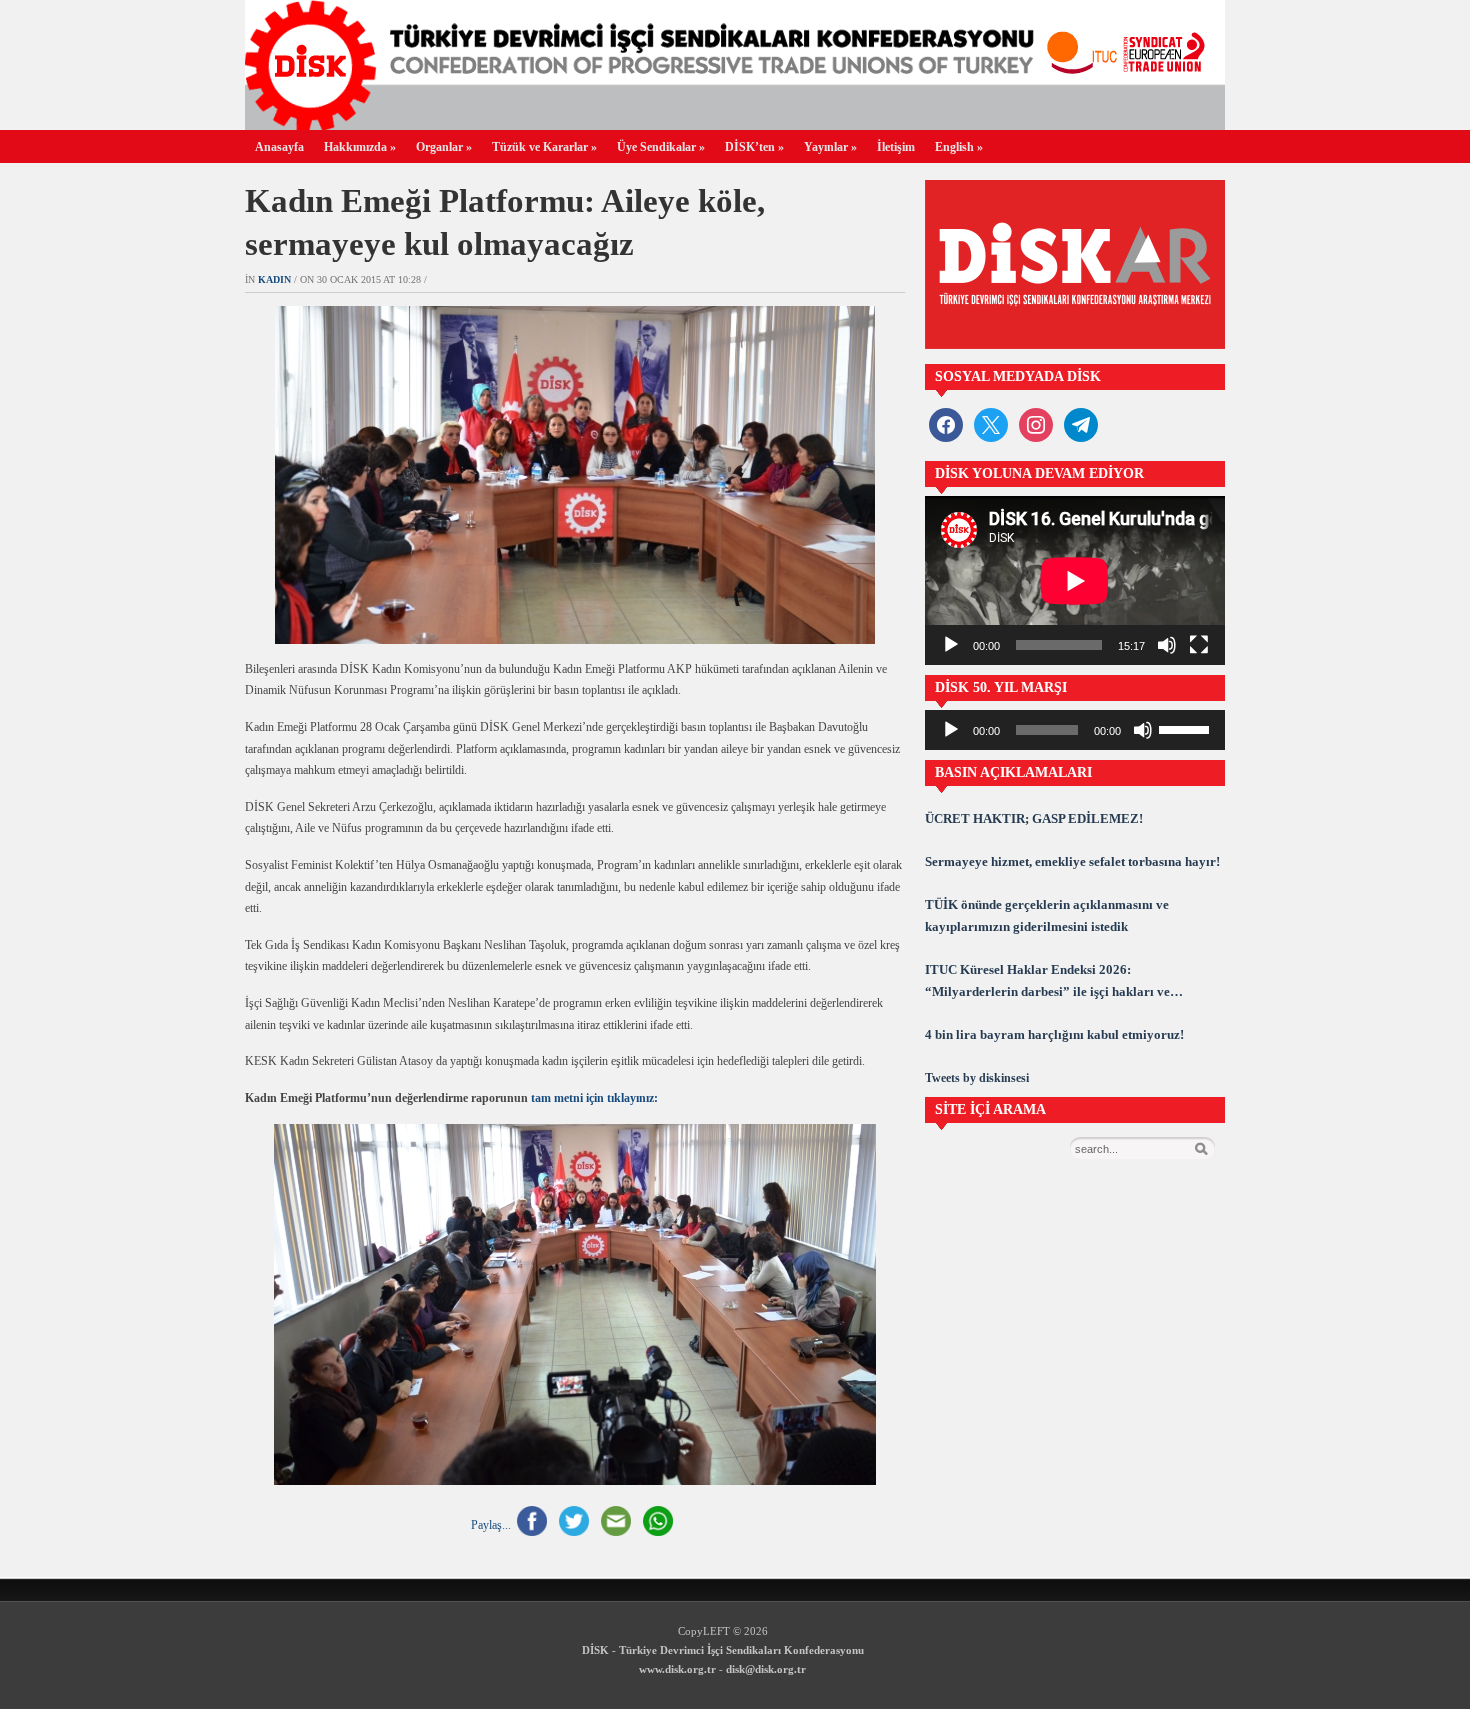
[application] (1075, 580)
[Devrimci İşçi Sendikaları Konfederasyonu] (735, 124)
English (959, 147)
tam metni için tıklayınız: (593, 1098)
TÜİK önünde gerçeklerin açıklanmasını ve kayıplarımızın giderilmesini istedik (1047, 915)
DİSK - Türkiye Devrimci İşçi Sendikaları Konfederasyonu (723, 1650)
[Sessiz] (1167, 645)
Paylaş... (491, 1525)
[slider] (1187, 728)
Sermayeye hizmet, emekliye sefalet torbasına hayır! (1072, 861)
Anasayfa (279, 147)
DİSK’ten (754, 147)
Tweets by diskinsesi (977, 1078)
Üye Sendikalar (661, 147)
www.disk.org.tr (677, 1669)
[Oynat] (951, 645)
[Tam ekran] (1199, 645)
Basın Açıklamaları (1013, 772)
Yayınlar (830, 147)
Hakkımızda (360, 147)
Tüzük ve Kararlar (544, 147)
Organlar (444, 147)
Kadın (274, 279)
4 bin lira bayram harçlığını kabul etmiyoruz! (1054, 1034)
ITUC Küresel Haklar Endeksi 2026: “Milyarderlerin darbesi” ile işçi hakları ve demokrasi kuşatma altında (1047, 982)
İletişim (896, 147)
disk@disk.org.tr (766, 1669)
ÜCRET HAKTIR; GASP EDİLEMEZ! (1034, 818)
